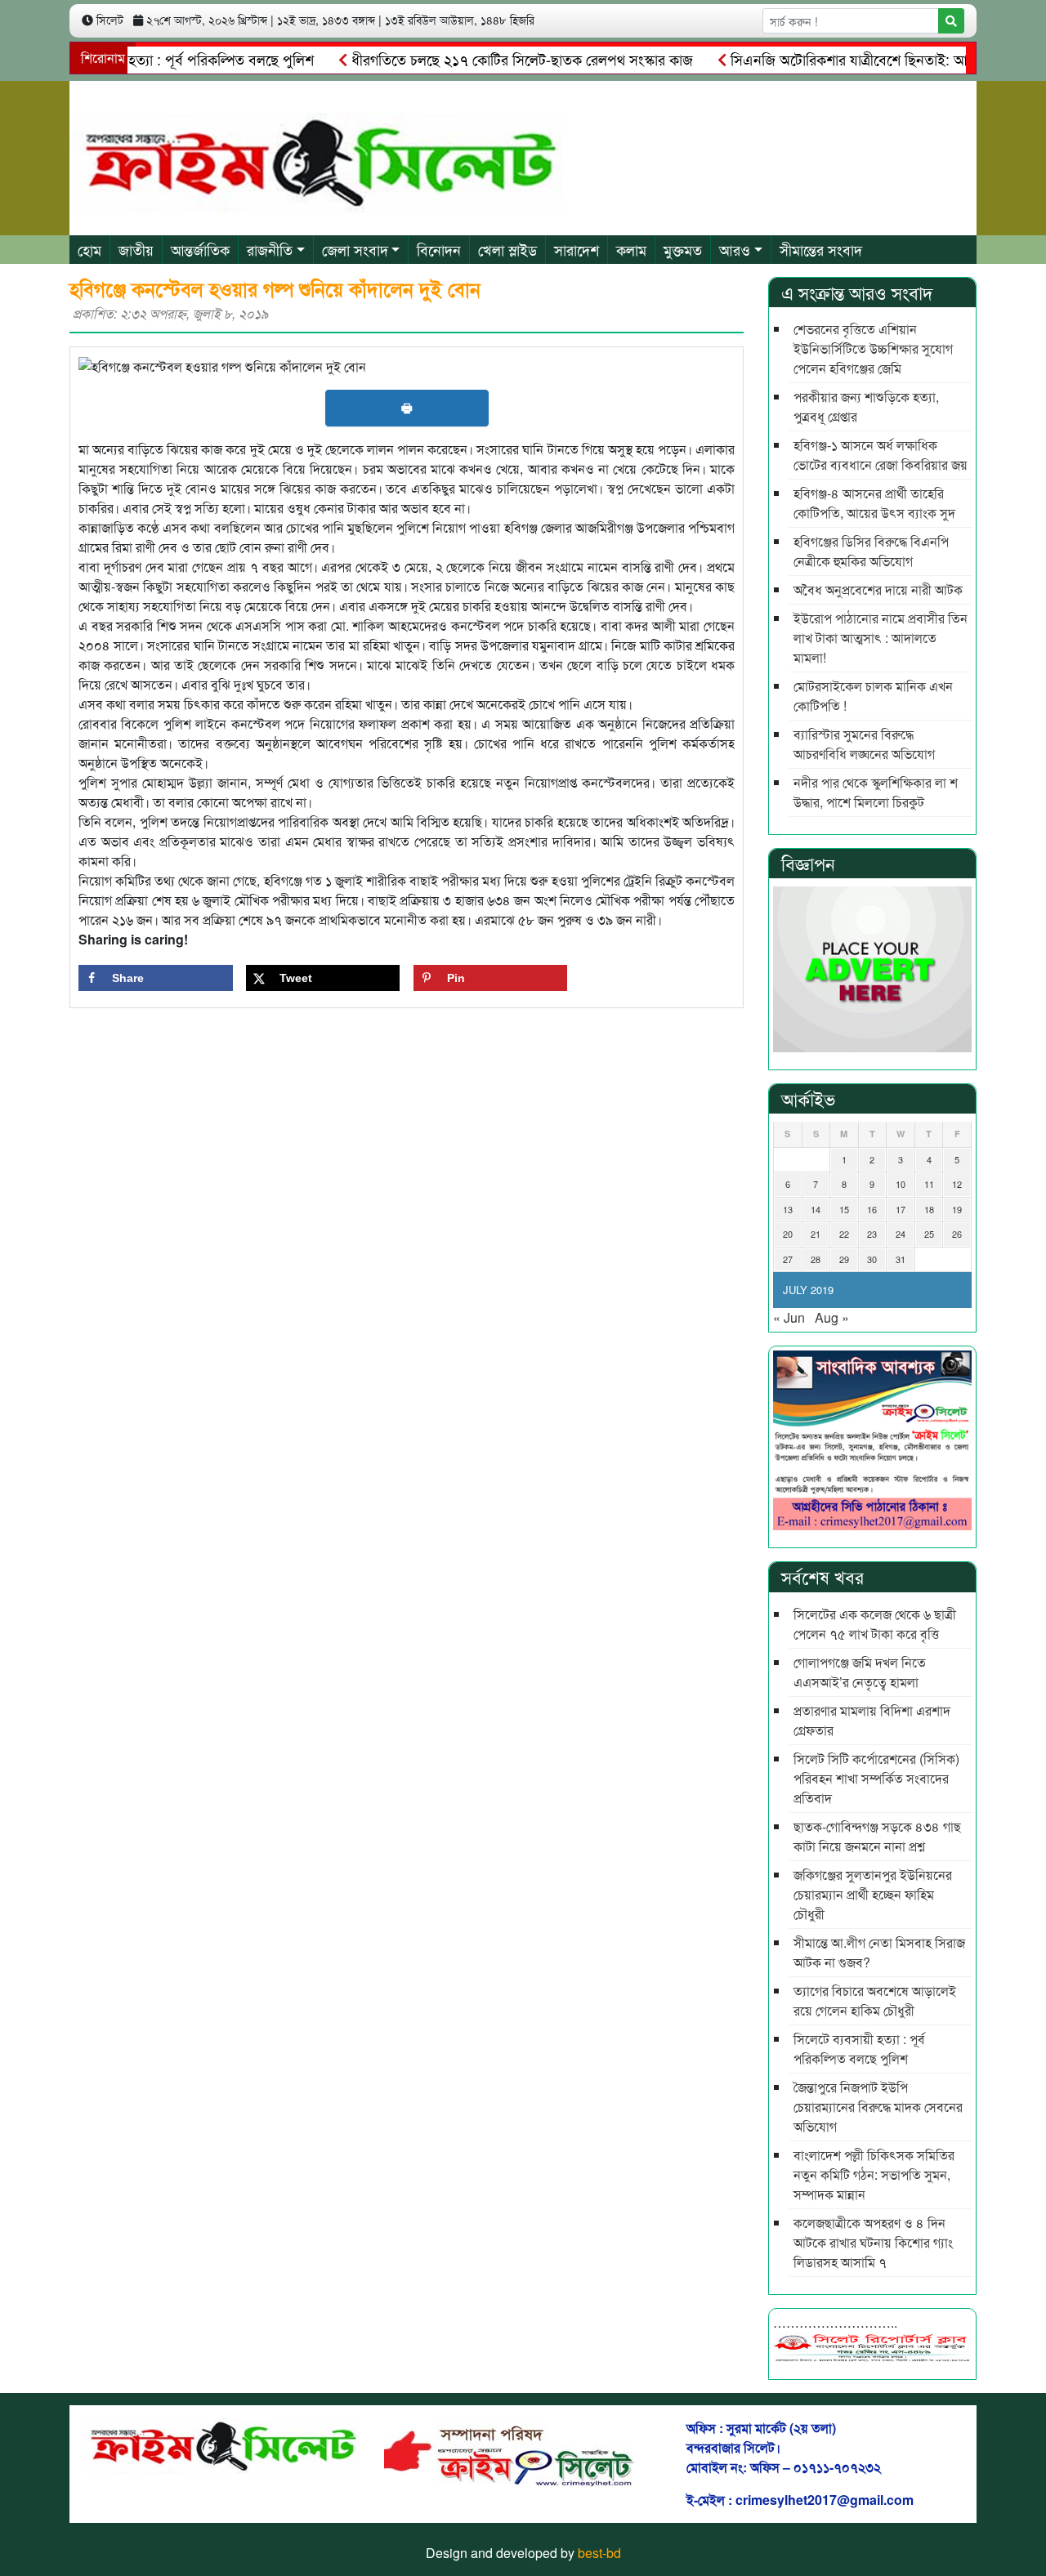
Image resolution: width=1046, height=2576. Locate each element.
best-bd (599, 2553)
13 (788, 1209)
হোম (89, 249)
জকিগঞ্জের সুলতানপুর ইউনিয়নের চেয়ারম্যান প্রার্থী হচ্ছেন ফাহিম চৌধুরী (873, 1894)
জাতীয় (136, 249)
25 (929, 1234)
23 (872, 1234)
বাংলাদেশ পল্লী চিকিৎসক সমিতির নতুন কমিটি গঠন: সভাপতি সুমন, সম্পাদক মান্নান (874, 2174)
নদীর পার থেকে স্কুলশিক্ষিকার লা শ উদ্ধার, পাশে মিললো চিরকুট (876, 792)
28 (816, 1259)
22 (844, 1234)
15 (844, 1209)
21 (816, 1234)
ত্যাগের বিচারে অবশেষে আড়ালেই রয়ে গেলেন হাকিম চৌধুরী (875, 2000)
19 (957, 1209)
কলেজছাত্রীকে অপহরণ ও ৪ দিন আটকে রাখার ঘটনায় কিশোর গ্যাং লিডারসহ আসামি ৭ (873, 2242)
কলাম (631, 249)
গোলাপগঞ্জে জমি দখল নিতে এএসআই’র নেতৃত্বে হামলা (860, 1672)
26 (957, 1234)
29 (844, 1259)
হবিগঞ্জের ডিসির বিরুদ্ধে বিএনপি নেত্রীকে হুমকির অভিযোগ (871, 551)
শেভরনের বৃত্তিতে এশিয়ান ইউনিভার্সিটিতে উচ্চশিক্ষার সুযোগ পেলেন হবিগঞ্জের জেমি (873, 348)
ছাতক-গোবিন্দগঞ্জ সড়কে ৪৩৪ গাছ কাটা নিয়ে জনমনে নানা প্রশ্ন (877, 1836)
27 (788, 1259)
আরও (735, 249)
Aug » (832, 1317)
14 (816, 1209)
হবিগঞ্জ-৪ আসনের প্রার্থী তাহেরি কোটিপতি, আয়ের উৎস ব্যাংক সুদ (874, 503)
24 (901, 1234)
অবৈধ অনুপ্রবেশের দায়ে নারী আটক (878, 589)
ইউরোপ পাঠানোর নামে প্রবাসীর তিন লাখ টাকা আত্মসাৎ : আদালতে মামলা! (881, 638)
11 (929, 1184)
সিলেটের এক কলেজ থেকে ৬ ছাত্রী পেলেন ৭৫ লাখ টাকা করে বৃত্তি (875, 1624)
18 (929, 1209)
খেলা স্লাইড (507, 249)
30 (872, 1259)
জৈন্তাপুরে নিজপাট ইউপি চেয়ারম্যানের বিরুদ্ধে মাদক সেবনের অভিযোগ (878, 2107)
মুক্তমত (683, 249)
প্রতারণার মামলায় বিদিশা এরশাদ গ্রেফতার (872, 1720)
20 (788, 1234)
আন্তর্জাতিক (200, 249)
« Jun (789, 1317)
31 (901, 1259)
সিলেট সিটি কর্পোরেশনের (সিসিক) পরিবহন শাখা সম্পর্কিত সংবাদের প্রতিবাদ (876, 1778)
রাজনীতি (270, 249)
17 (901, 1209)
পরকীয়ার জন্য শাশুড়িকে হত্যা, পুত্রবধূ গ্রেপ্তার (866, 406)
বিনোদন (439, 249)
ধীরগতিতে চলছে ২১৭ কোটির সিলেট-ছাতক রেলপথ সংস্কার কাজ (483, 59)
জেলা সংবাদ (355, 249)
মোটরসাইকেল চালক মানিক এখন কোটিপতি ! (873, 696)
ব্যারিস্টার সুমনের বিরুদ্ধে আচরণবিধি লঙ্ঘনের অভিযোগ (864, 744)
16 (872, 1209)
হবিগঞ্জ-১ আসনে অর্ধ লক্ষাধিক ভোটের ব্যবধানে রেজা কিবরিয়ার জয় (881, 455)
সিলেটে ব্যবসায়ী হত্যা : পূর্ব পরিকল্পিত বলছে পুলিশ (859, 2049)
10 (901, 1184)
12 (957, 1184)
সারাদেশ (577, 249)
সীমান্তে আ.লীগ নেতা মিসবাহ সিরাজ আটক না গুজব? (879, 1952)
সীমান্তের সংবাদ (821, 249)
